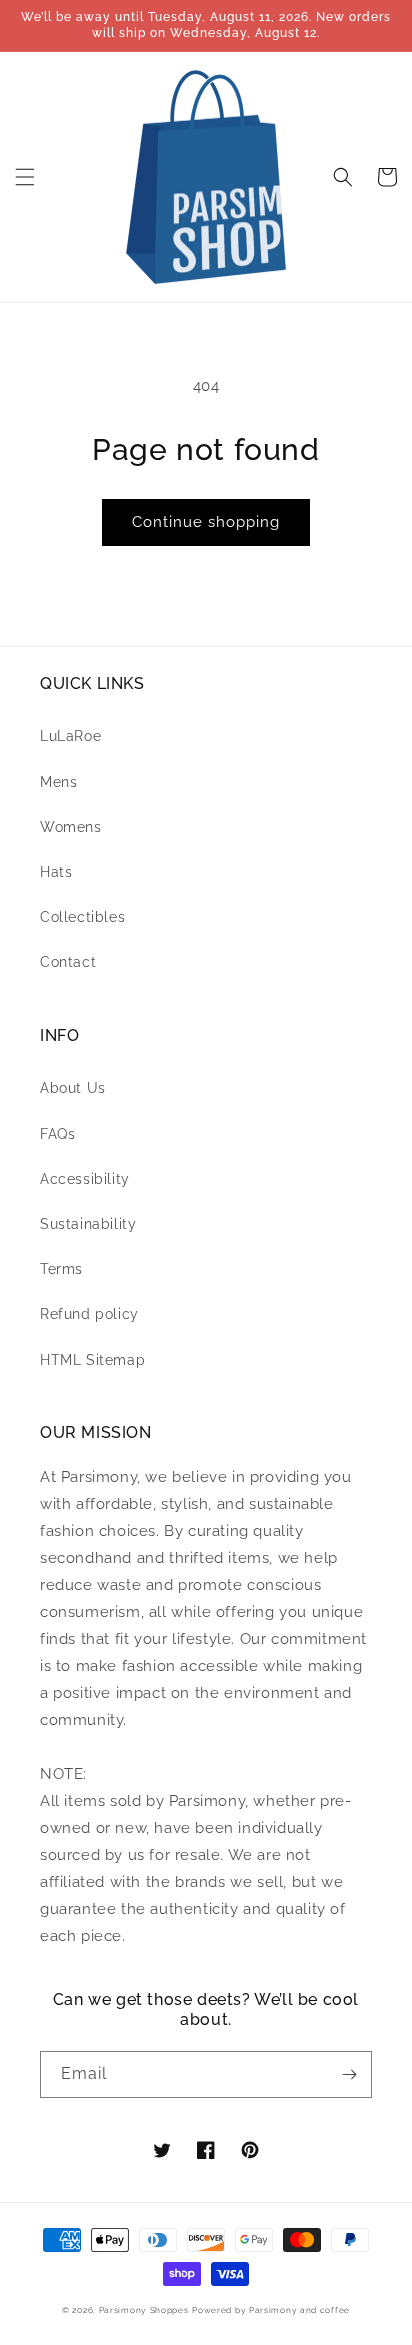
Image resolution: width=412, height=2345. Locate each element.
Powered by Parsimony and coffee (271, 2310)
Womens (71, 827)
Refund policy (89, 1314)
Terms (61, 1269)
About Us (73, 1088)
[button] (25, 177)
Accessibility (85, 1179)
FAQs (57, 1134)
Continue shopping (206, 522)
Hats (56, 872)
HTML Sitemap (92, 1360)
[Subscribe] (349, 2074)
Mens (58, 782)
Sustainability (88, 1224)
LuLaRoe (70, 736)
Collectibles (82, 917)
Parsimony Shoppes (144, 2310)
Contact (68, 962)
